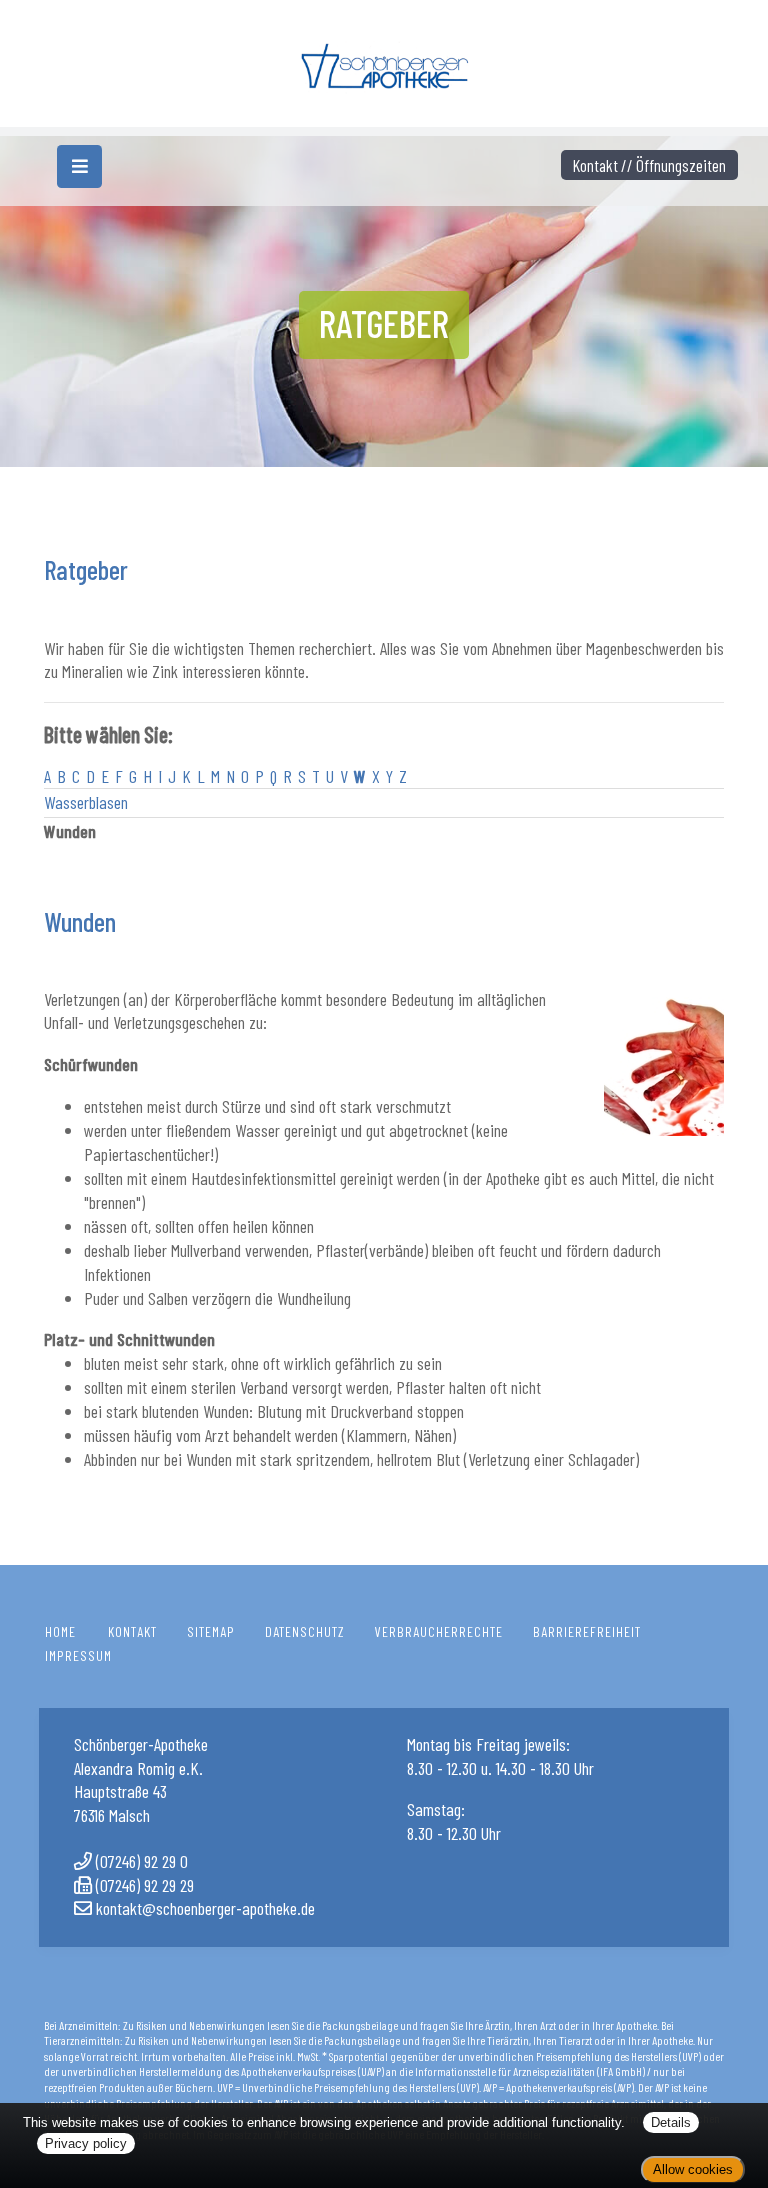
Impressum (78, 1655)
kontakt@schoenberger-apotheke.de (205, 1908)
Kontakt (132, 1631)
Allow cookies (693, 2169)
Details (671, 2122)
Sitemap (211, 1631)
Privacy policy (86, 2143)
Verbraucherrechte (439, 1631)
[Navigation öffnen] (79, 166)
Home (60, 1631)
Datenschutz (305, 1631)
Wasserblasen (86, 802)
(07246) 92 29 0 (142, 1861)
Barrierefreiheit (587, 1631)
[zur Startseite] (383, 60)
